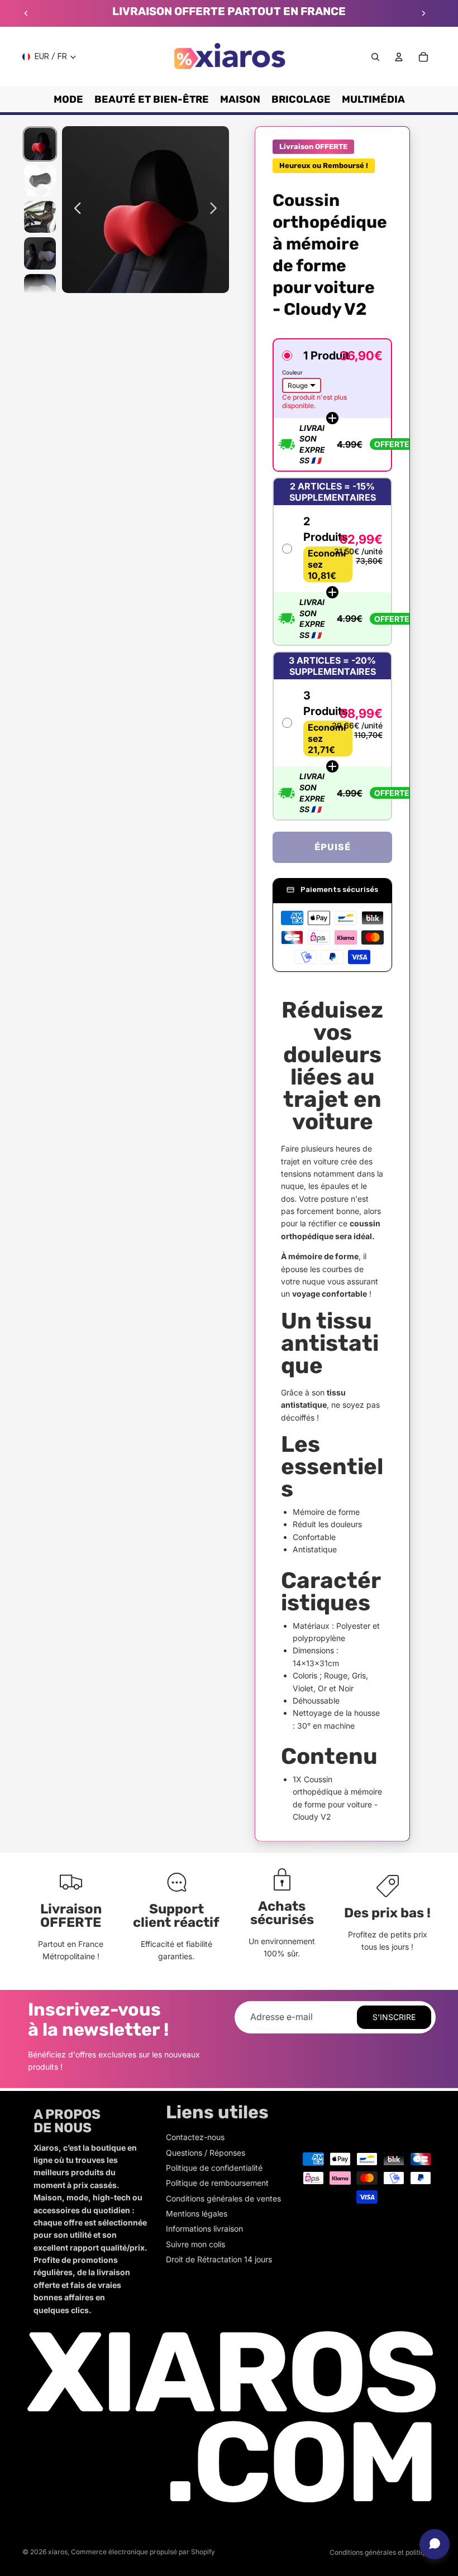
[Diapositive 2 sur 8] (40, 181)
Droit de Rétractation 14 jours (219, 2259)
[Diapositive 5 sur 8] (40, 290)
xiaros (58, 2552)
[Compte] (399, 57)
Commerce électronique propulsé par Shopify (143, 2552)
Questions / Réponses (206, 2153)
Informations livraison (204, 2229)
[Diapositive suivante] (423, 13)
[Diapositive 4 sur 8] (40, 253)
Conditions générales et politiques (383, 2552)
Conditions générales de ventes (223, 2198)
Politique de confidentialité (214, 2168)
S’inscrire (394, 2017)
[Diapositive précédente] (26, 13)
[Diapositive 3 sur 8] (40, 217)
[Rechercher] (375, 57)
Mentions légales (197, 2213)
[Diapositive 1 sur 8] (40, 144)
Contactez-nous (195, 2137)
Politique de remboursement (217, 2183)
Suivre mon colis (195, 2244)
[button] (332, 405)
